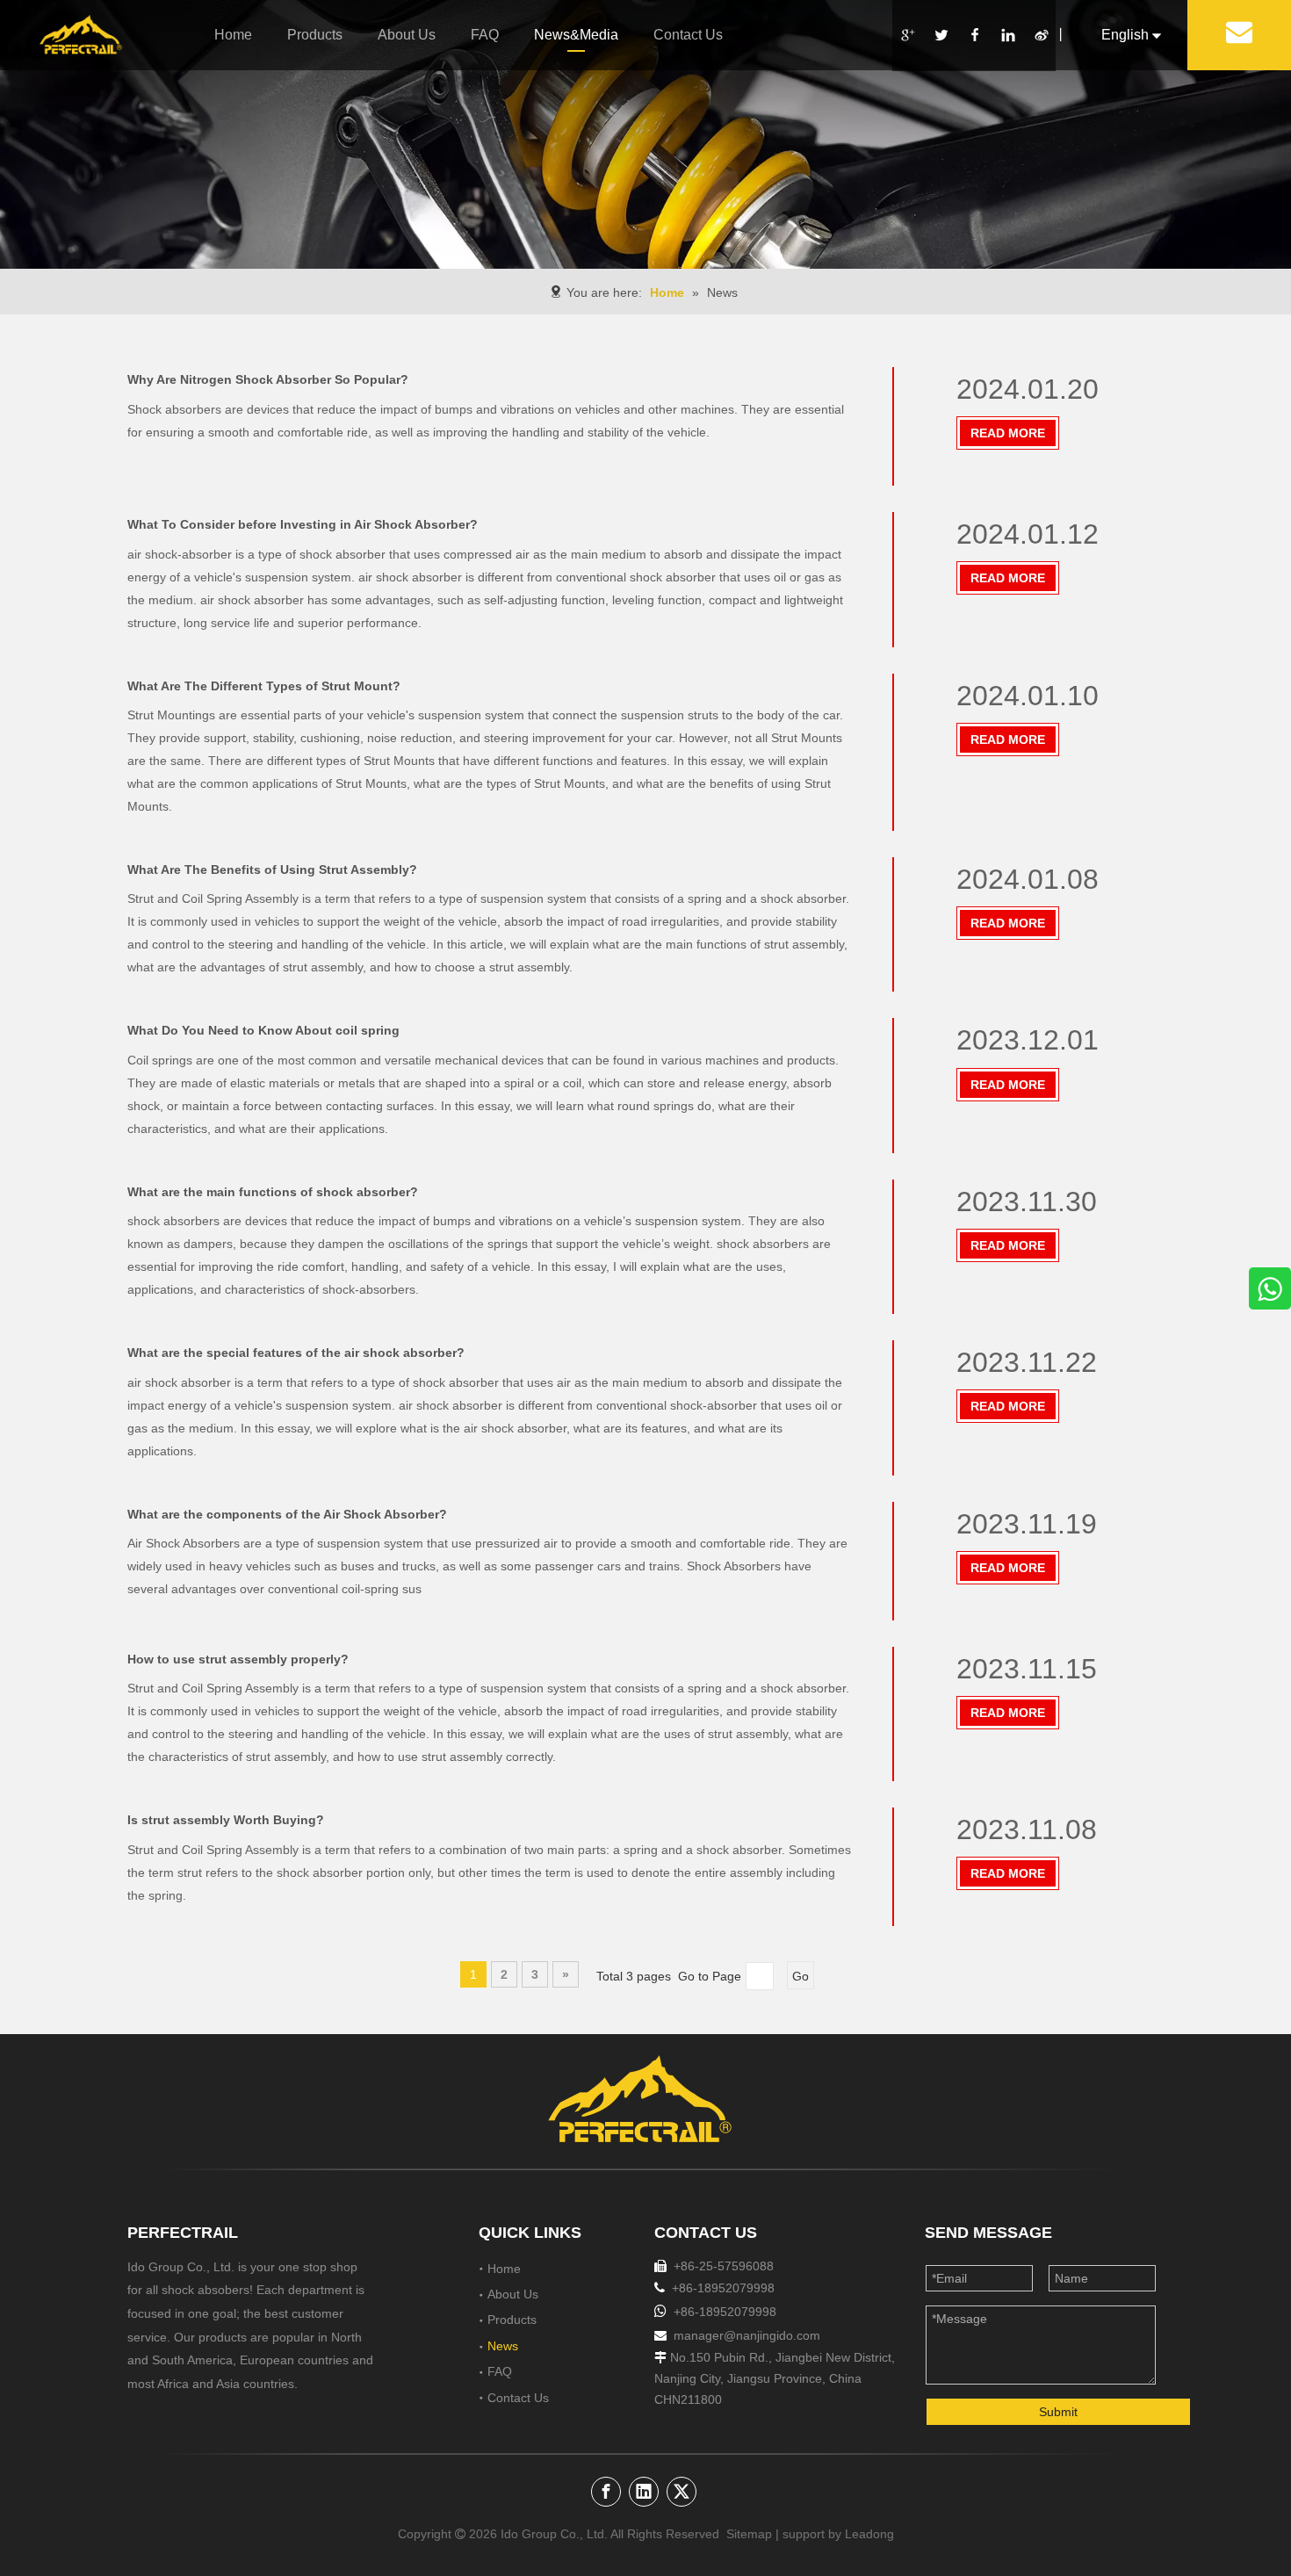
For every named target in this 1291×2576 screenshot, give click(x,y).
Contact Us (688, 35)
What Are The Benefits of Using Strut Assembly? (272, 869)
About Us (407, 35)
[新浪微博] (1041, 36)
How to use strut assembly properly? (238, 1659)
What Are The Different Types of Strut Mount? (264, 686)
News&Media (576, 35)
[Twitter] (941, 36)
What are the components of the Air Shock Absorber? (287, 1514)
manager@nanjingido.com (747, 2335)
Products (315, 35)
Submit (1058, 2412)
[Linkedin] (1007, 36)
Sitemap (749, 2534)
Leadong (868, 2534)
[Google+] (907, 36)
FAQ (485, 35)
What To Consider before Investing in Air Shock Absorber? (303, 524)
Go (801, 1976)
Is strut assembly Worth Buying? (226, 1820)
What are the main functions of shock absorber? (273, 1192)
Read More (1008, 433)
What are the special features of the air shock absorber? (296, 1353)
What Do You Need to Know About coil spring (263, 1030)
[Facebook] (974, 36)
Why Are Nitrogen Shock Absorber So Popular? (268, 379)
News (503, 2346)
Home (233, 35)
